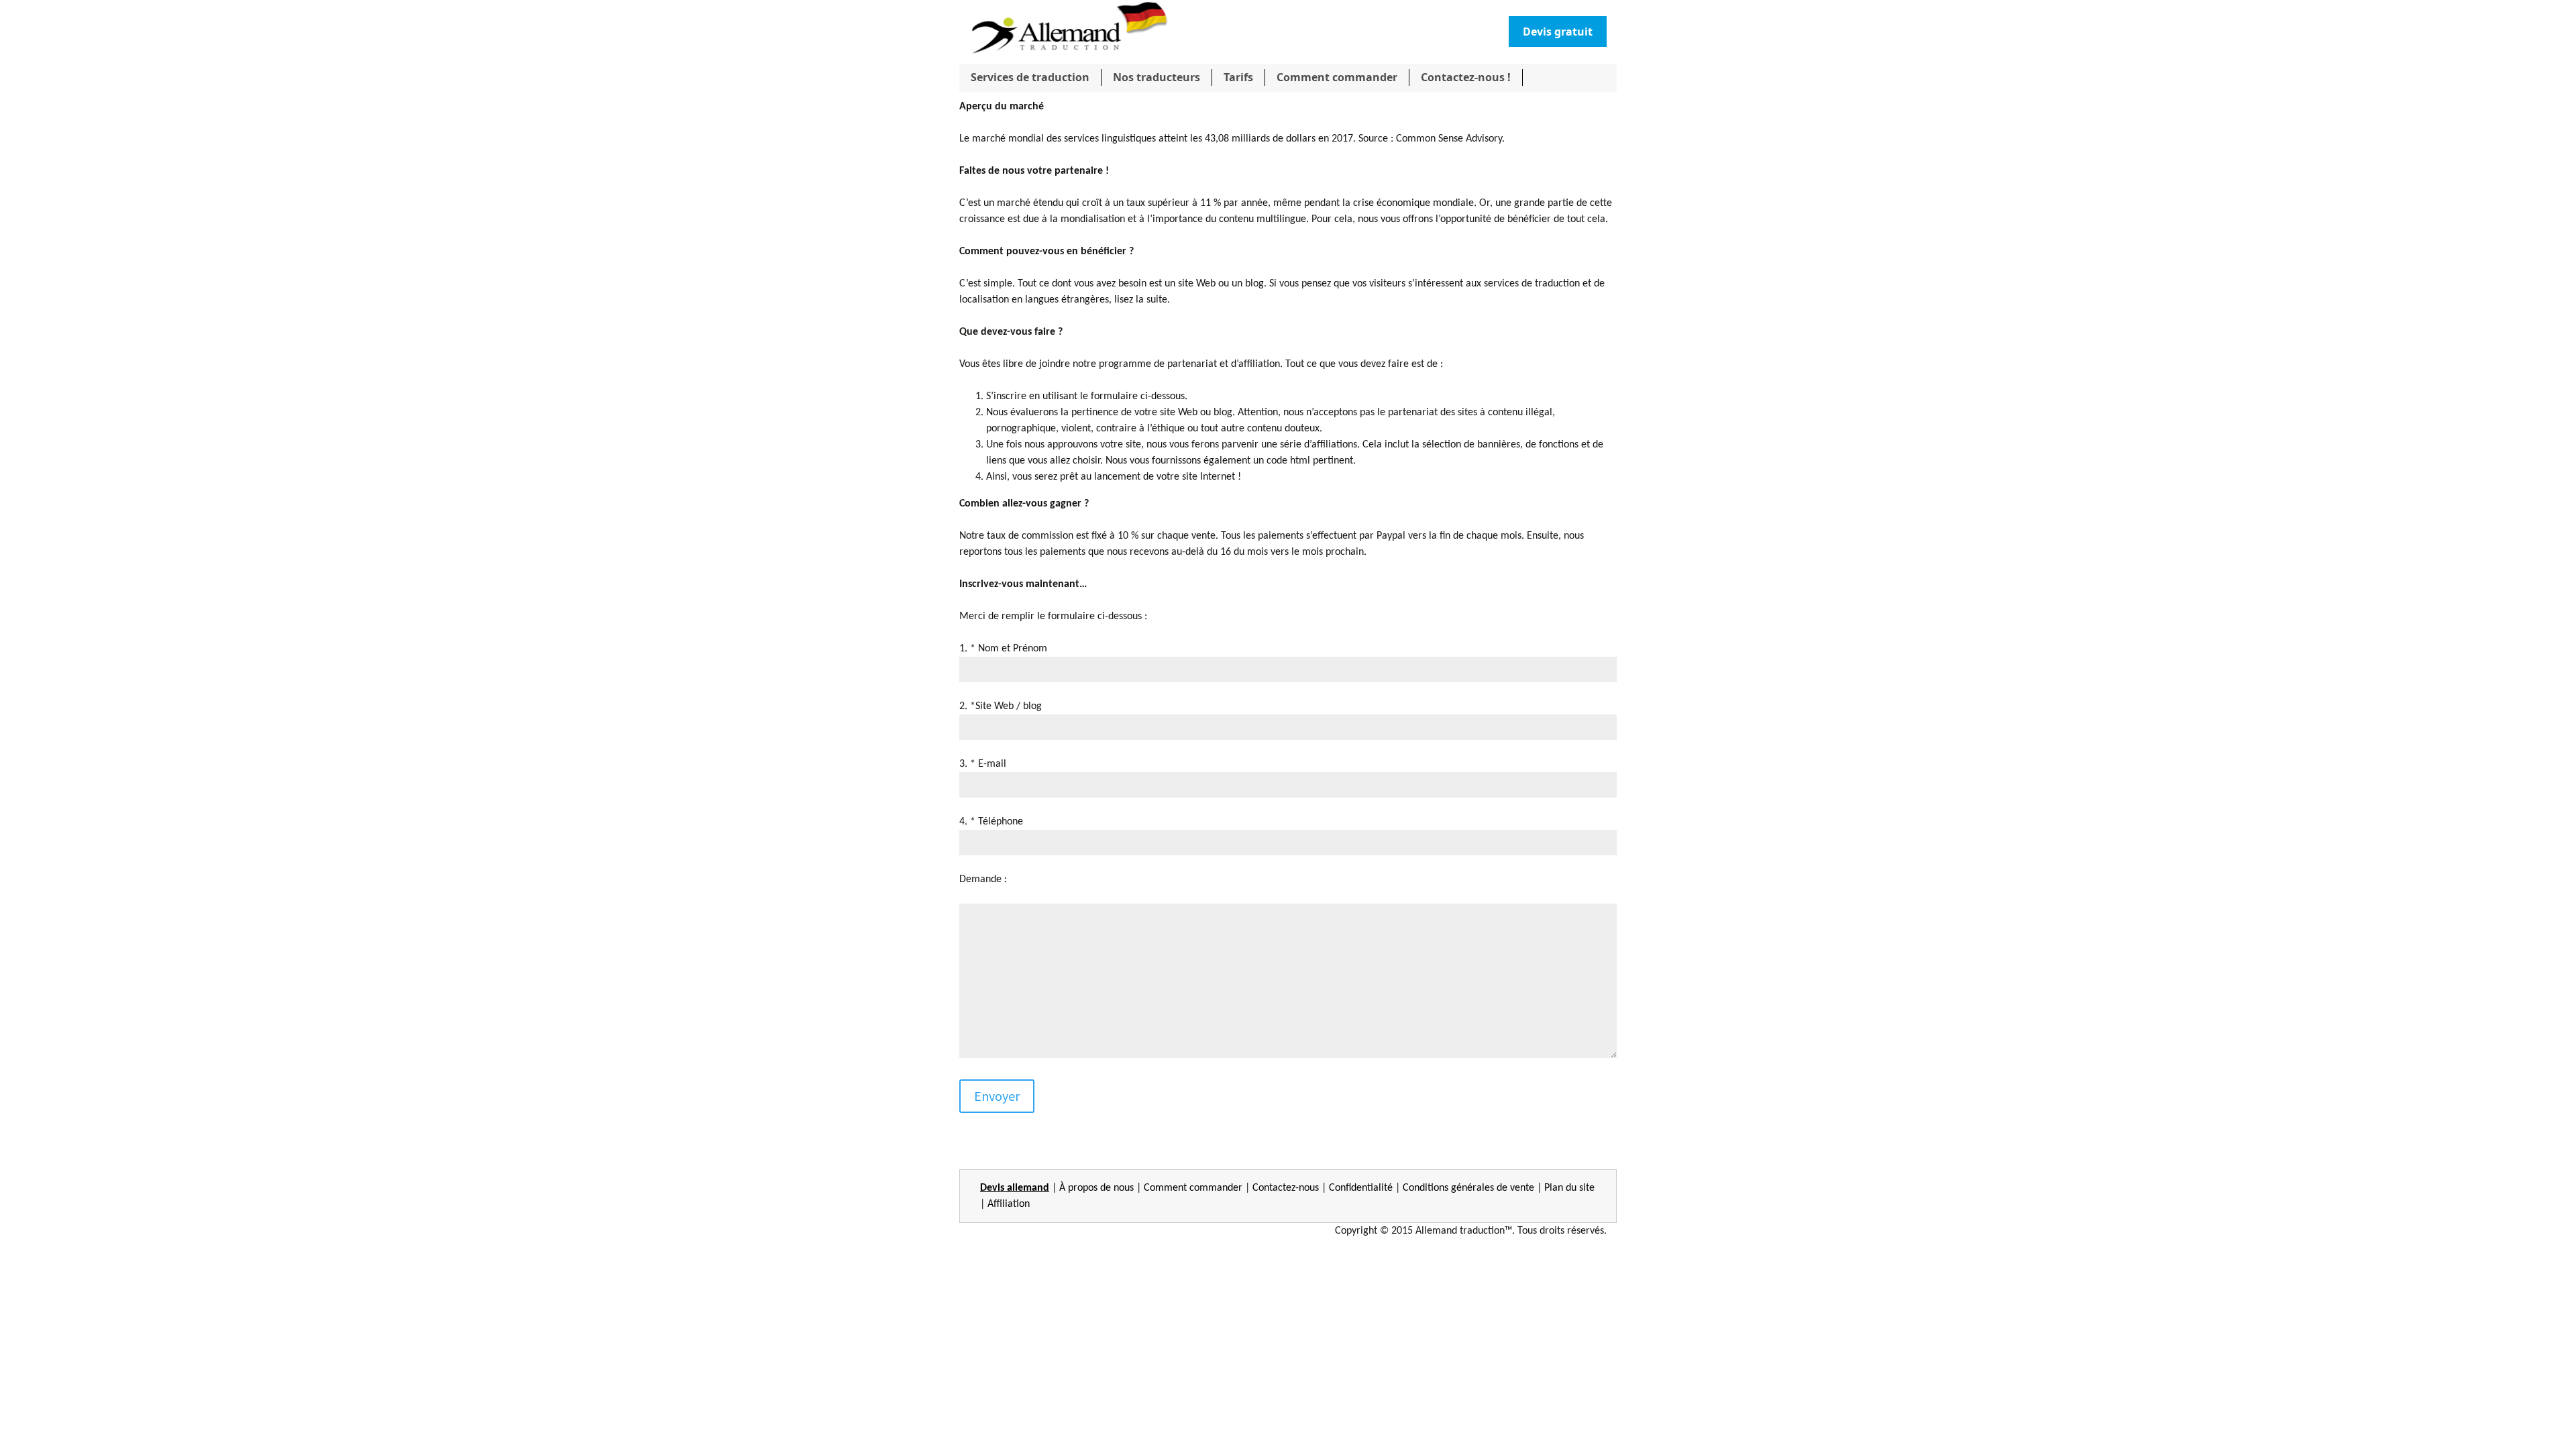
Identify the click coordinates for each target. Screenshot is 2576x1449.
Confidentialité (1361, 1188)
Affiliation (1009, 1204)
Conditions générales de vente (1468, 1188)
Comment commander (1337, 77)
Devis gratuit (1558, 32)
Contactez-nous (1286, 1188)
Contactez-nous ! (1466, 77)
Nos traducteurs (1157, 77)
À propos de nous (1096, 1188)
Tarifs (1238, 77)
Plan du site (1569, 1188)
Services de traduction (1030, 77)
